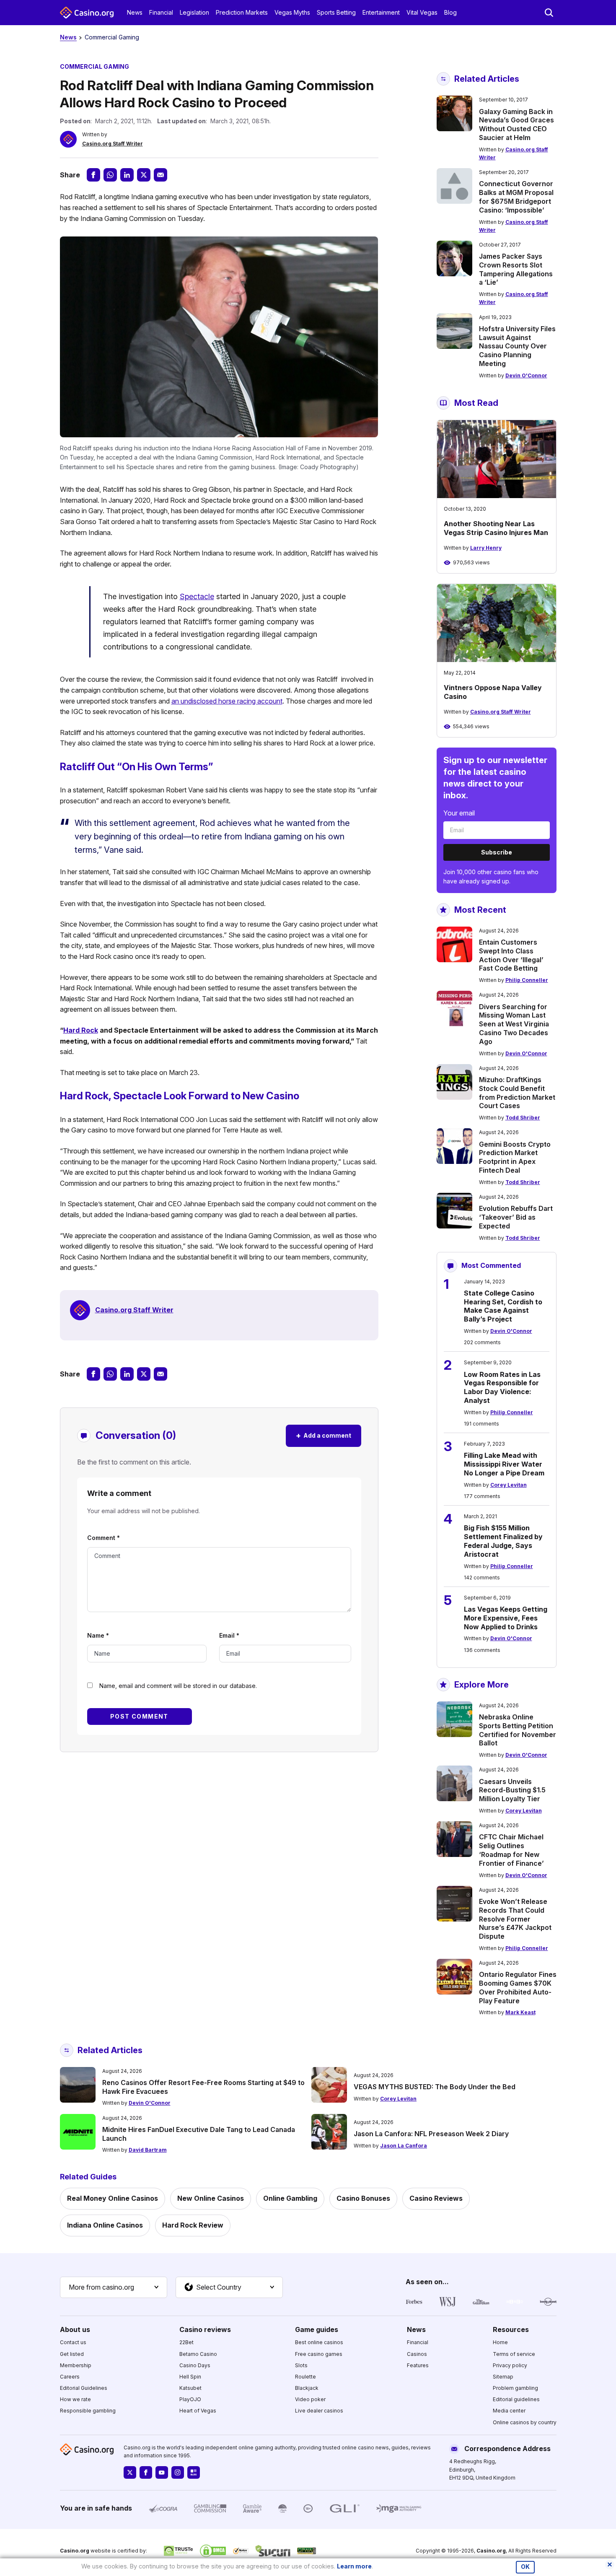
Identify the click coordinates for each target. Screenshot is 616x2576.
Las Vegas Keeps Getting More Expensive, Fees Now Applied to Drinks (506, 1618)
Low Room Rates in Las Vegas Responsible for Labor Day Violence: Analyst (502, 1387)
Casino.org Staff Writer (113, 144)
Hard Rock (81, 1030)
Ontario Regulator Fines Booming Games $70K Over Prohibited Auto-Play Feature (518, 1987)
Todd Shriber (523, 1118)
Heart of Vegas (198, 2411)
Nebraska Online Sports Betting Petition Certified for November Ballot (518, 1730)
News (135, 12)
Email (229, 1635)
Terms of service (514, 2354)
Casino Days (195, 2365)
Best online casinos (319, 2342)
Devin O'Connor (526, 375)
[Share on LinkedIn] (127, 175)
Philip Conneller (527, 980)
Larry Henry (486, 548)
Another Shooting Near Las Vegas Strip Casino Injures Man (496, 528)
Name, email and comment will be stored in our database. (178, 1686)
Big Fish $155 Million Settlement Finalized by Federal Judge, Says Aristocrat (503, 1541)
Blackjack (307, 2388)
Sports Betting (336, 12)
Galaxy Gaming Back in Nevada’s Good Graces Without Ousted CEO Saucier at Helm (516, 125)
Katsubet (190, 2388)
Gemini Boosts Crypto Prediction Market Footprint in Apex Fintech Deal (515, 1157)
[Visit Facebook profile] (146, 2472)
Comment (104, 1538)
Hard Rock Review (193, 2225)
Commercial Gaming (112, 37)
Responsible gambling (88, 2411)
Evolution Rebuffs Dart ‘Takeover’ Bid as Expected (516, 1217)
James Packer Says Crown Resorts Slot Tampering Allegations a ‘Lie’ (516, 269)
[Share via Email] (160, 175)
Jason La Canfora (404, 2146)
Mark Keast (520, 2012)
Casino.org (491, 2551)
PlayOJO (190, 2399)
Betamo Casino (198, 2354)
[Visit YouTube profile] (162, 2472)
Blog (450, 12)
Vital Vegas (422, 12)
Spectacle (197, 596)
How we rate (75, 2399)
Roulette (305, 2377)
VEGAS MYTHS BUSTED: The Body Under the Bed (435, 2087)
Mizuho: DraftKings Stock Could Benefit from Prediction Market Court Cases (517, 1093)
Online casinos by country (525, 2422)
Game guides (317, 2329)
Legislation (194, 12)
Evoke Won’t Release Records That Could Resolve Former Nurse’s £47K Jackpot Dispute (515, 1919)
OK (525, 2567)
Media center (509, 2411)
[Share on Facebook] (93, 175)
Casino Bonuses (363, 2198)
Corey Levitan (509, 1485)
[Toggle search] (549, 13)
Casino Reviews (436, 2198)
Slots (301, 2365)
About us (75, 2329)
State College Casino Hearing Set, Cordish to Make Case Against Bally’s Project (503, 1306)
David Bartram (148, 2150)
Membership (76, 2365)
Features (418, 2365)
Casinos (417, 2354)
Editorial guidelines (516, 2399)
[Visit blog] (194, 2472)
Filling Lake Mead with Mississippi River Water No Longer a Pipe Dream (504, 1464)
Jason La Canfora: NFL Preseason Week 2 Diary (431, 2134)
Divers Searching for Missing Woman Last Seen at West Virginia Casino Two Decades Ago (514, 1024)
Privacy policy (510, 2365)
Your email (459, 813)
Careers (70, 2377)
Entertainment (381, 12)
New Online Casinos (211, 2198)
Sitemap (503, 2377)
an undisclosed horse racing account (227, 701)
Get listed (72, 2354)
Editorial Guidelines (84, 2388)
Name (98, 1635)
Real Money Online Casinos (113, 2198)
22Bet (186, 2342)
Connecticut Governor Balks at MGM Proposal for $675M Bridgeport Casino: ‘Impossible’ (516, 197)
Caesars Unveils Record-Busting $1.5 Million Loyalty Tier (512, 1790)
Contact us (73, 2342)
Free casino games (319, 2354)
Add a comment (324, 1435)
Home (500, 2342)
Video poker (310, 2399)
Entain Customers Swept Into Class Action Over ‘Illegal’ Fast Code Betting (511, 955)
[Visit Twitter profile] (130, 2472)
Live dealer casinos (319, 2411)
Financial (161, 12)
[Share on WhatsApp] (110, 175)
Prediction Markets (242, 12)
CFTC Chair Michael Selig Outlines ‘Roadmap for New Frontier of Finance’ (511, 1850)
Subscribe (497, 852)
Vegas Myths (292, 12)
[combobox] (114, 2288)
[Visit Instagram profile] (178, 2472)
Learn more (354, 2566)
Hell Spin (190, 2377)
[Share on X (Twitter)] (144, 175)
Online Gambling (290, 2198)
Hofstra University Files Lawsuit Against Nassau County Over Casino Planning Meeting (517, 346)
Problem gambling (515, 2388)
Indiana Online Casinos (105, 2225)
